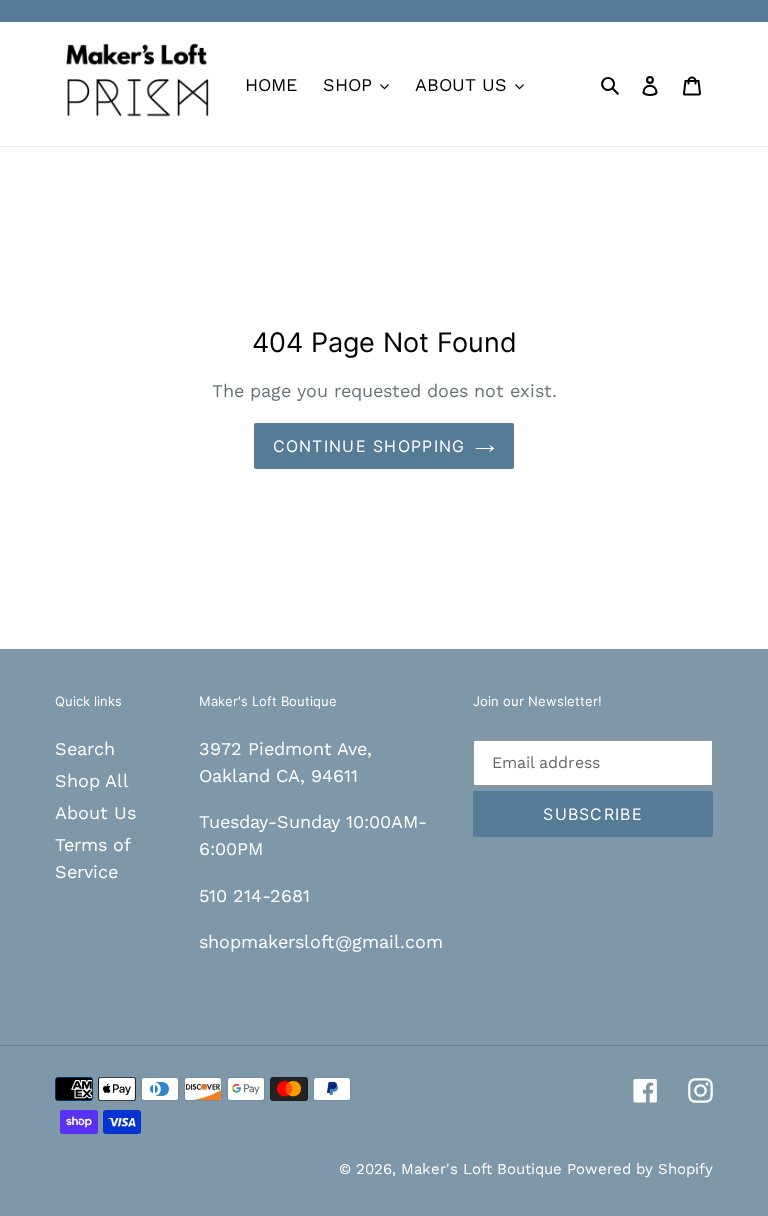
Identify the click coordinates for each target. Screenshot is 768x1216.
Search (85, 748)
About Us (95, 812)
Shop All (92, 780)
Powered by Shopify (640, 1169)
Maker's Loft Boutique (484, 1169)
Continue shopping (369, 446)
